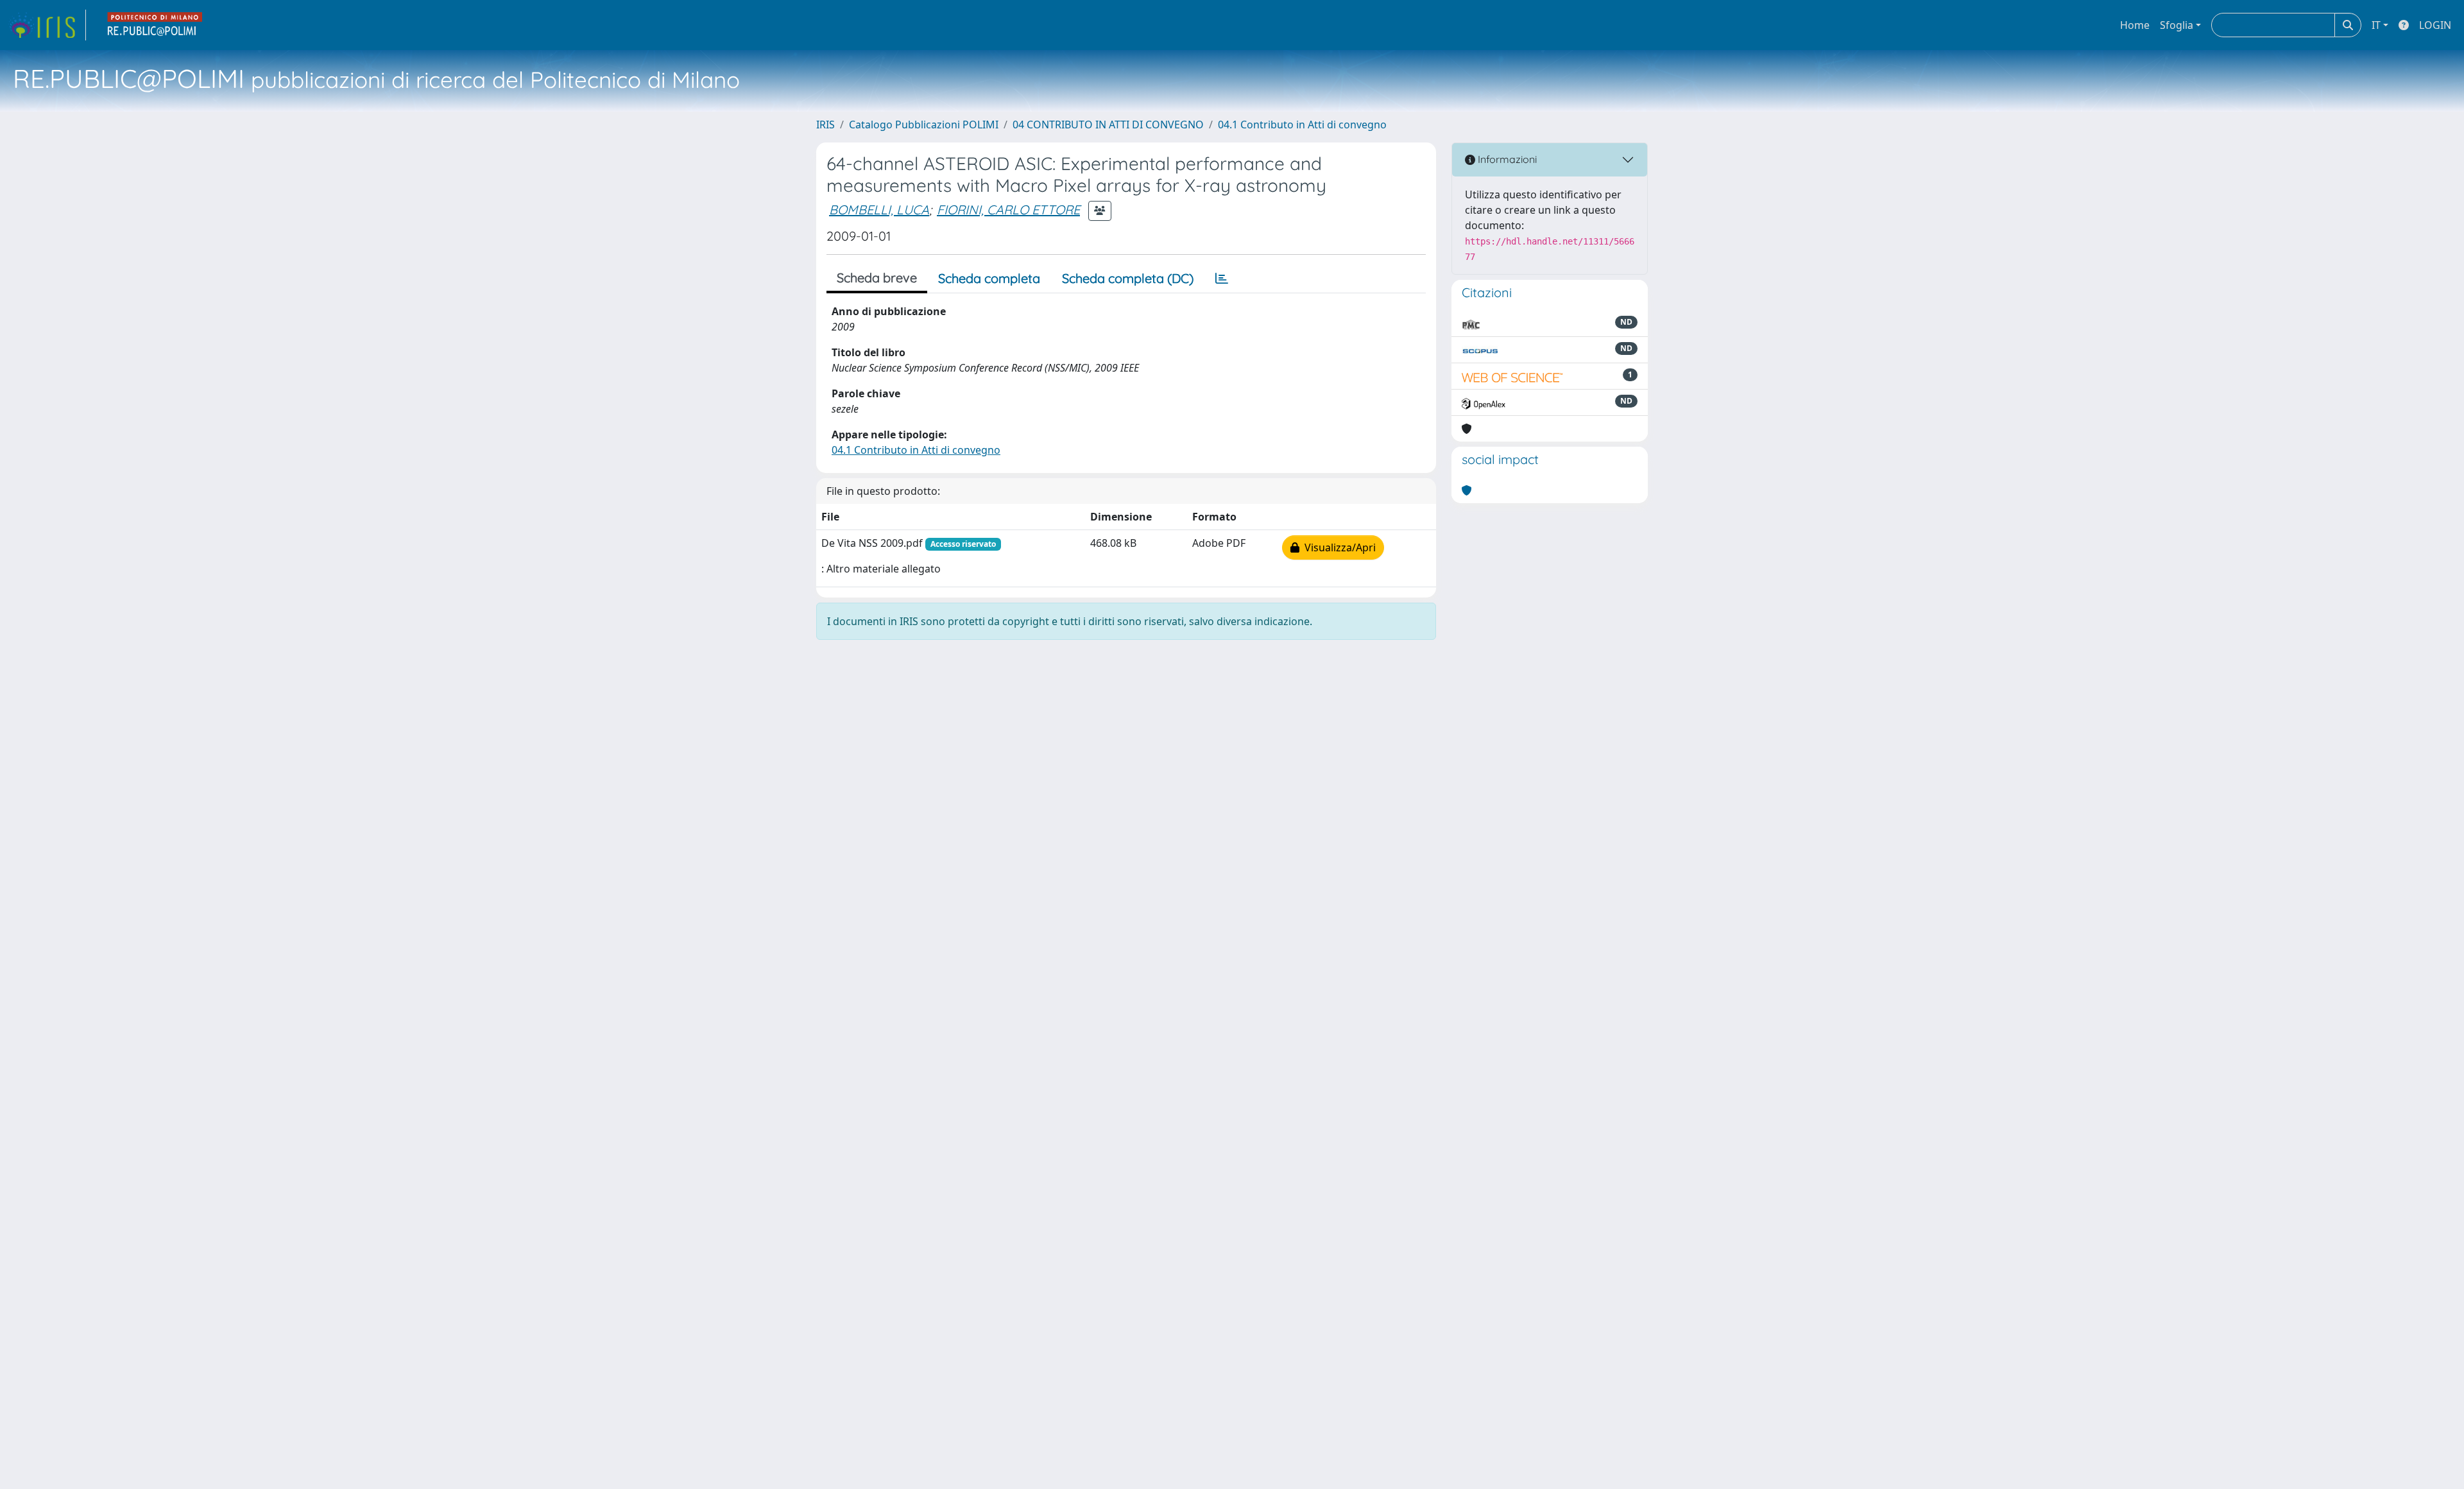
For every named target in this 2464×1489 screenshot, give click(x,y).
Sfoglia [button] (2177, 25)
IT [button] (2376, 25)
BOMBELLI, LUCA (879, 210)
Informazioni (1506, 159)
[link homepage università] (155, 25)
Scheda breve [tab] (877, 278)
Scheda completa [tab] (989, 278)
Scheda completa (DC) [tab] (1128, 278)
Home (2135, 25)
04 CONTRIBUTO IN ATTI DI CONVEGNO (1108, 125)
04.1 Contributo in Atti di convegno (1302, 125)
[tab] (1222, 279)
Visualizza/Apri (1338, 547)
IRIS (826, 125)
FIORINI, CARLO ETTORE (1008, 210)
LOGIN (2435, 25)
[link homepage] (47, 25)
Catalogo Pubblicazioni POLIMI (924, 125)
